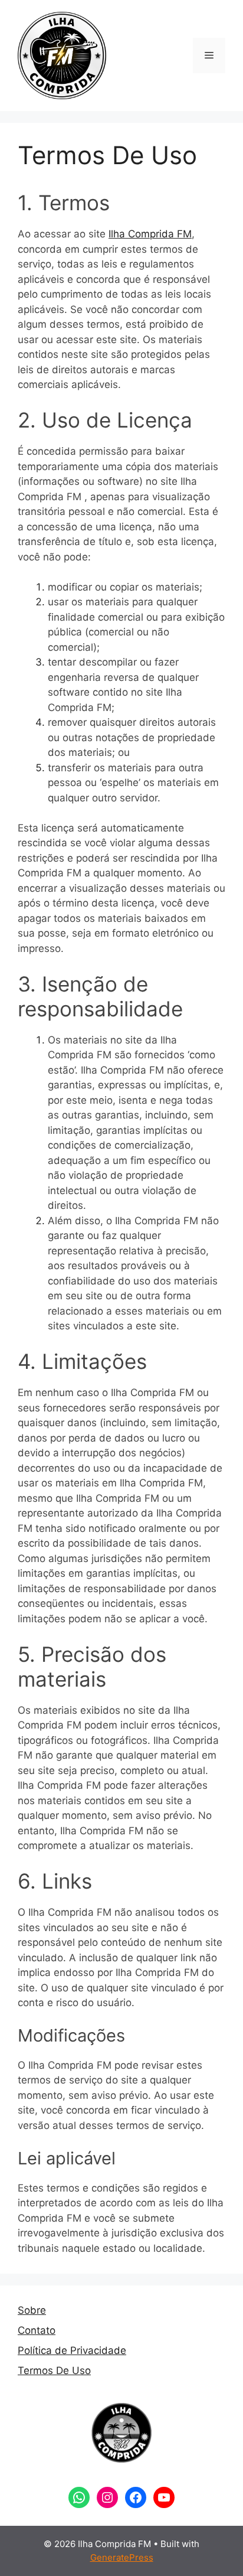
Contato (37, 2330)
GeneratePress (122, 2557)
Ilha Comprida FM (150, 234)
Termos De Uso (54, 2370)
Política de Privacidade (72, 2350)
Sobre (32, 2310)
